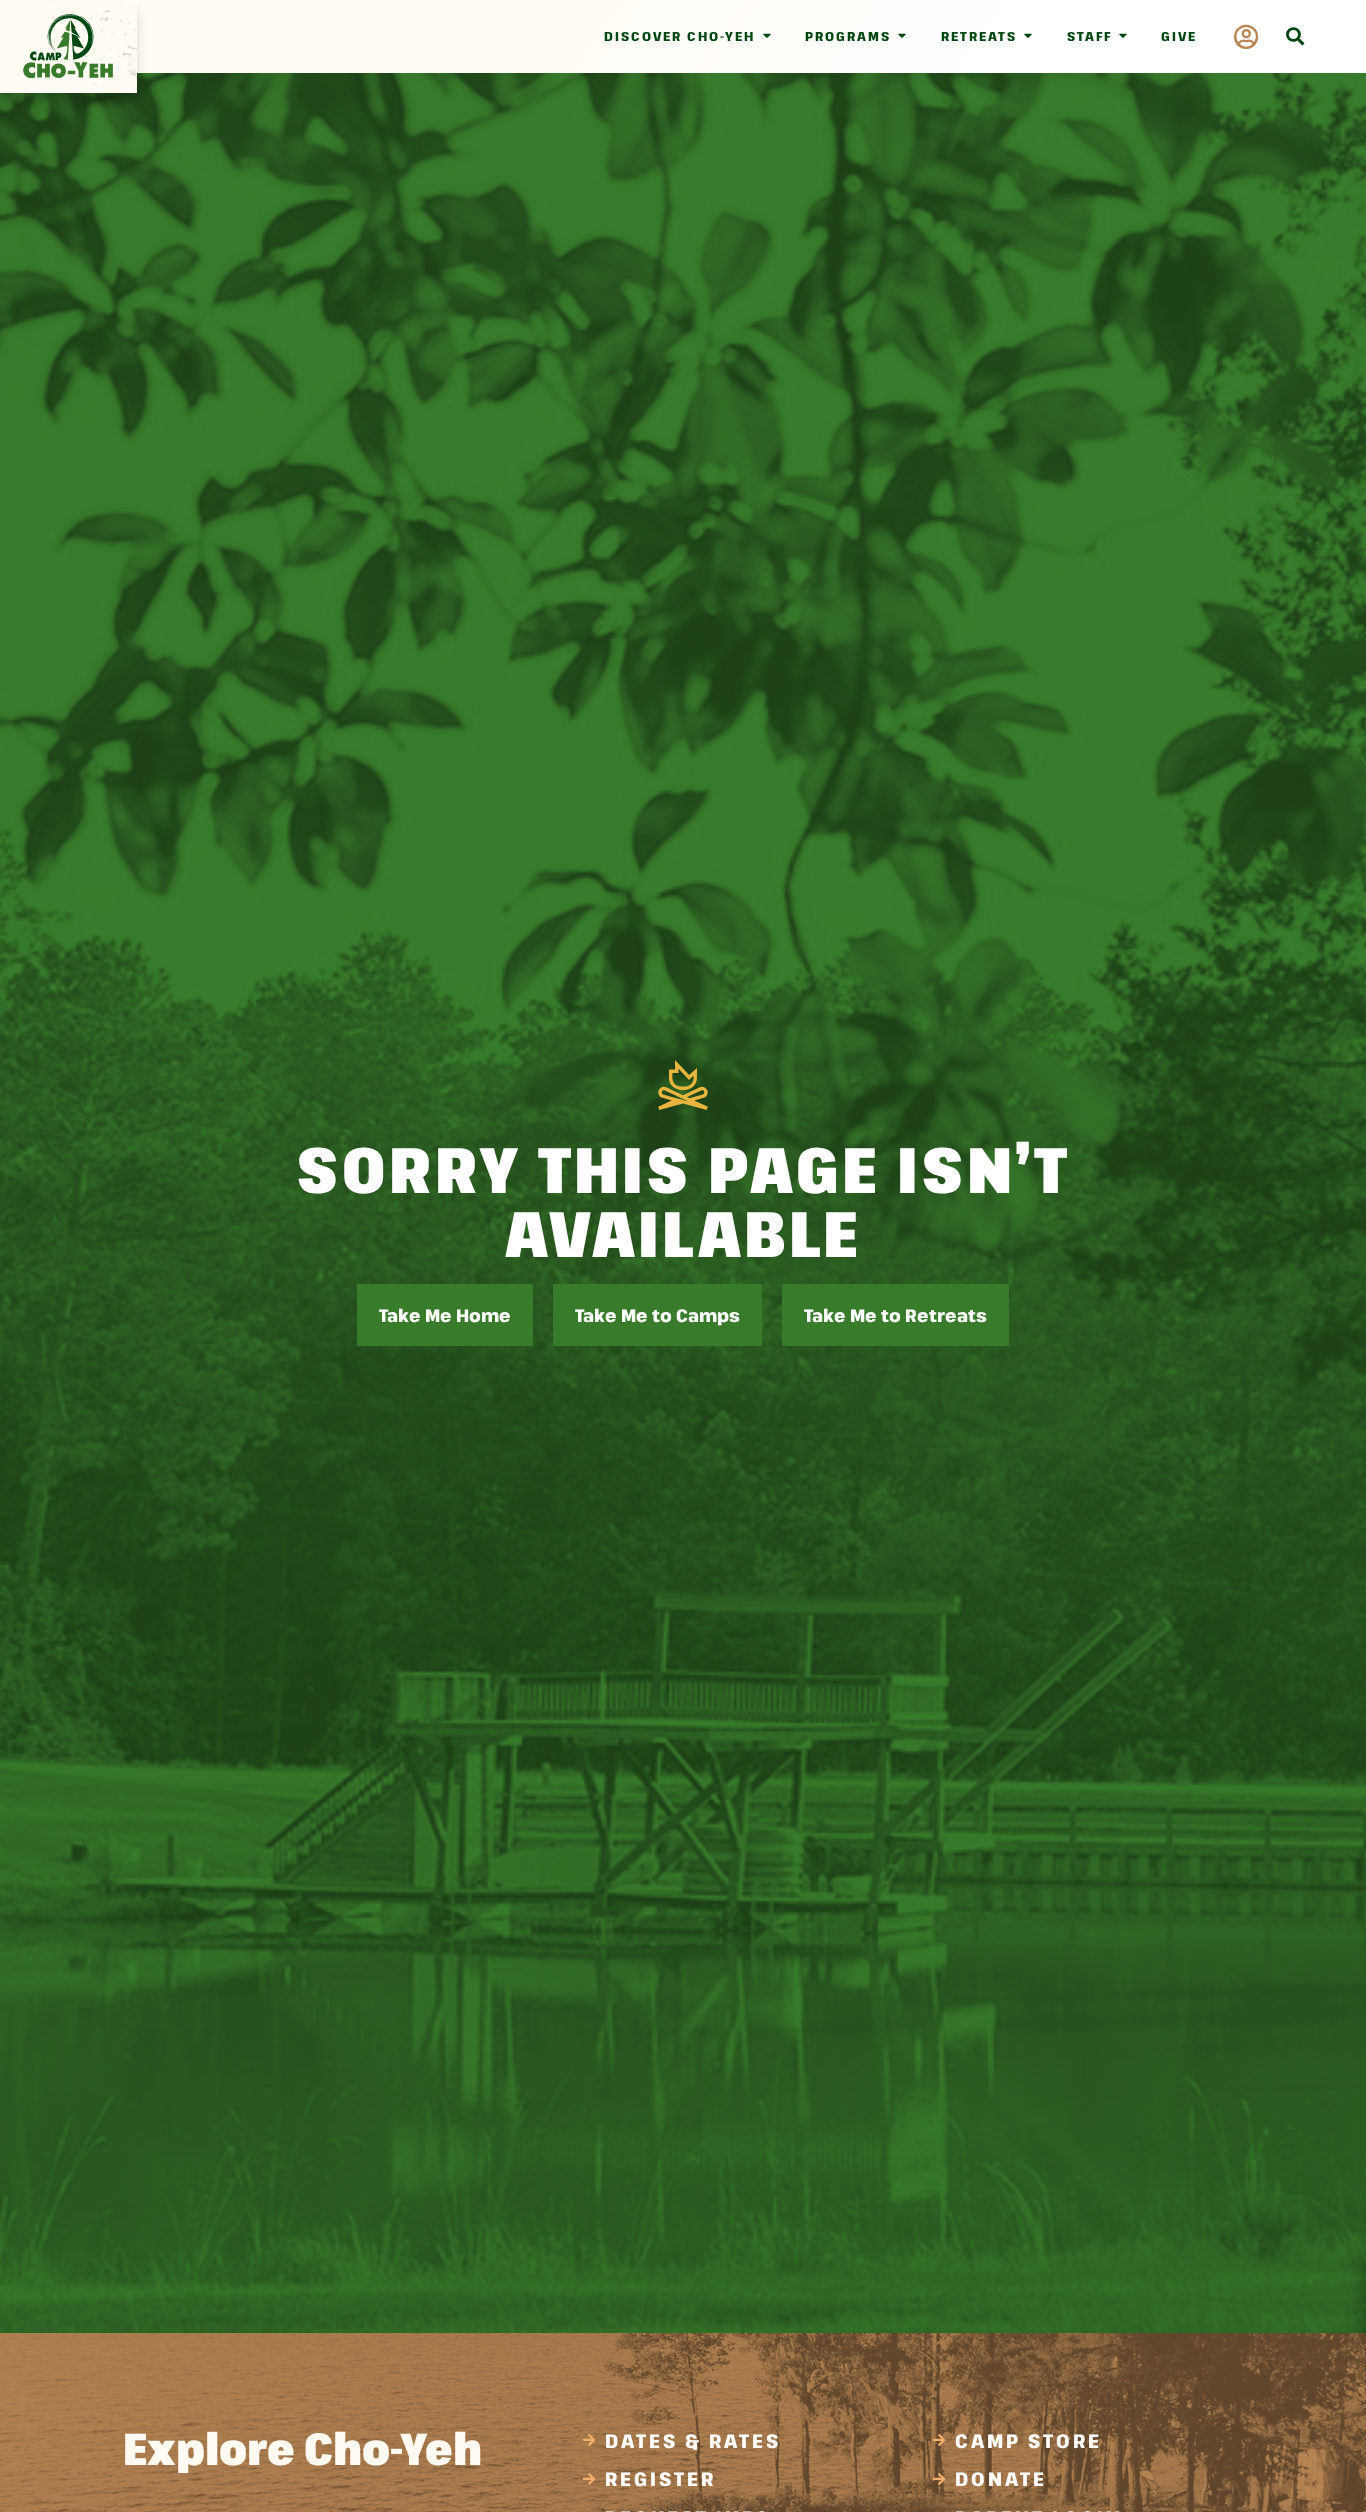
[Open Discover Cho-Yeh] (766, 36)
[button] (1294, 36)
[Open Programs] (902, 36)
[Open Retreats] (1028, 36)
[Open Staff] (1123, 36)
